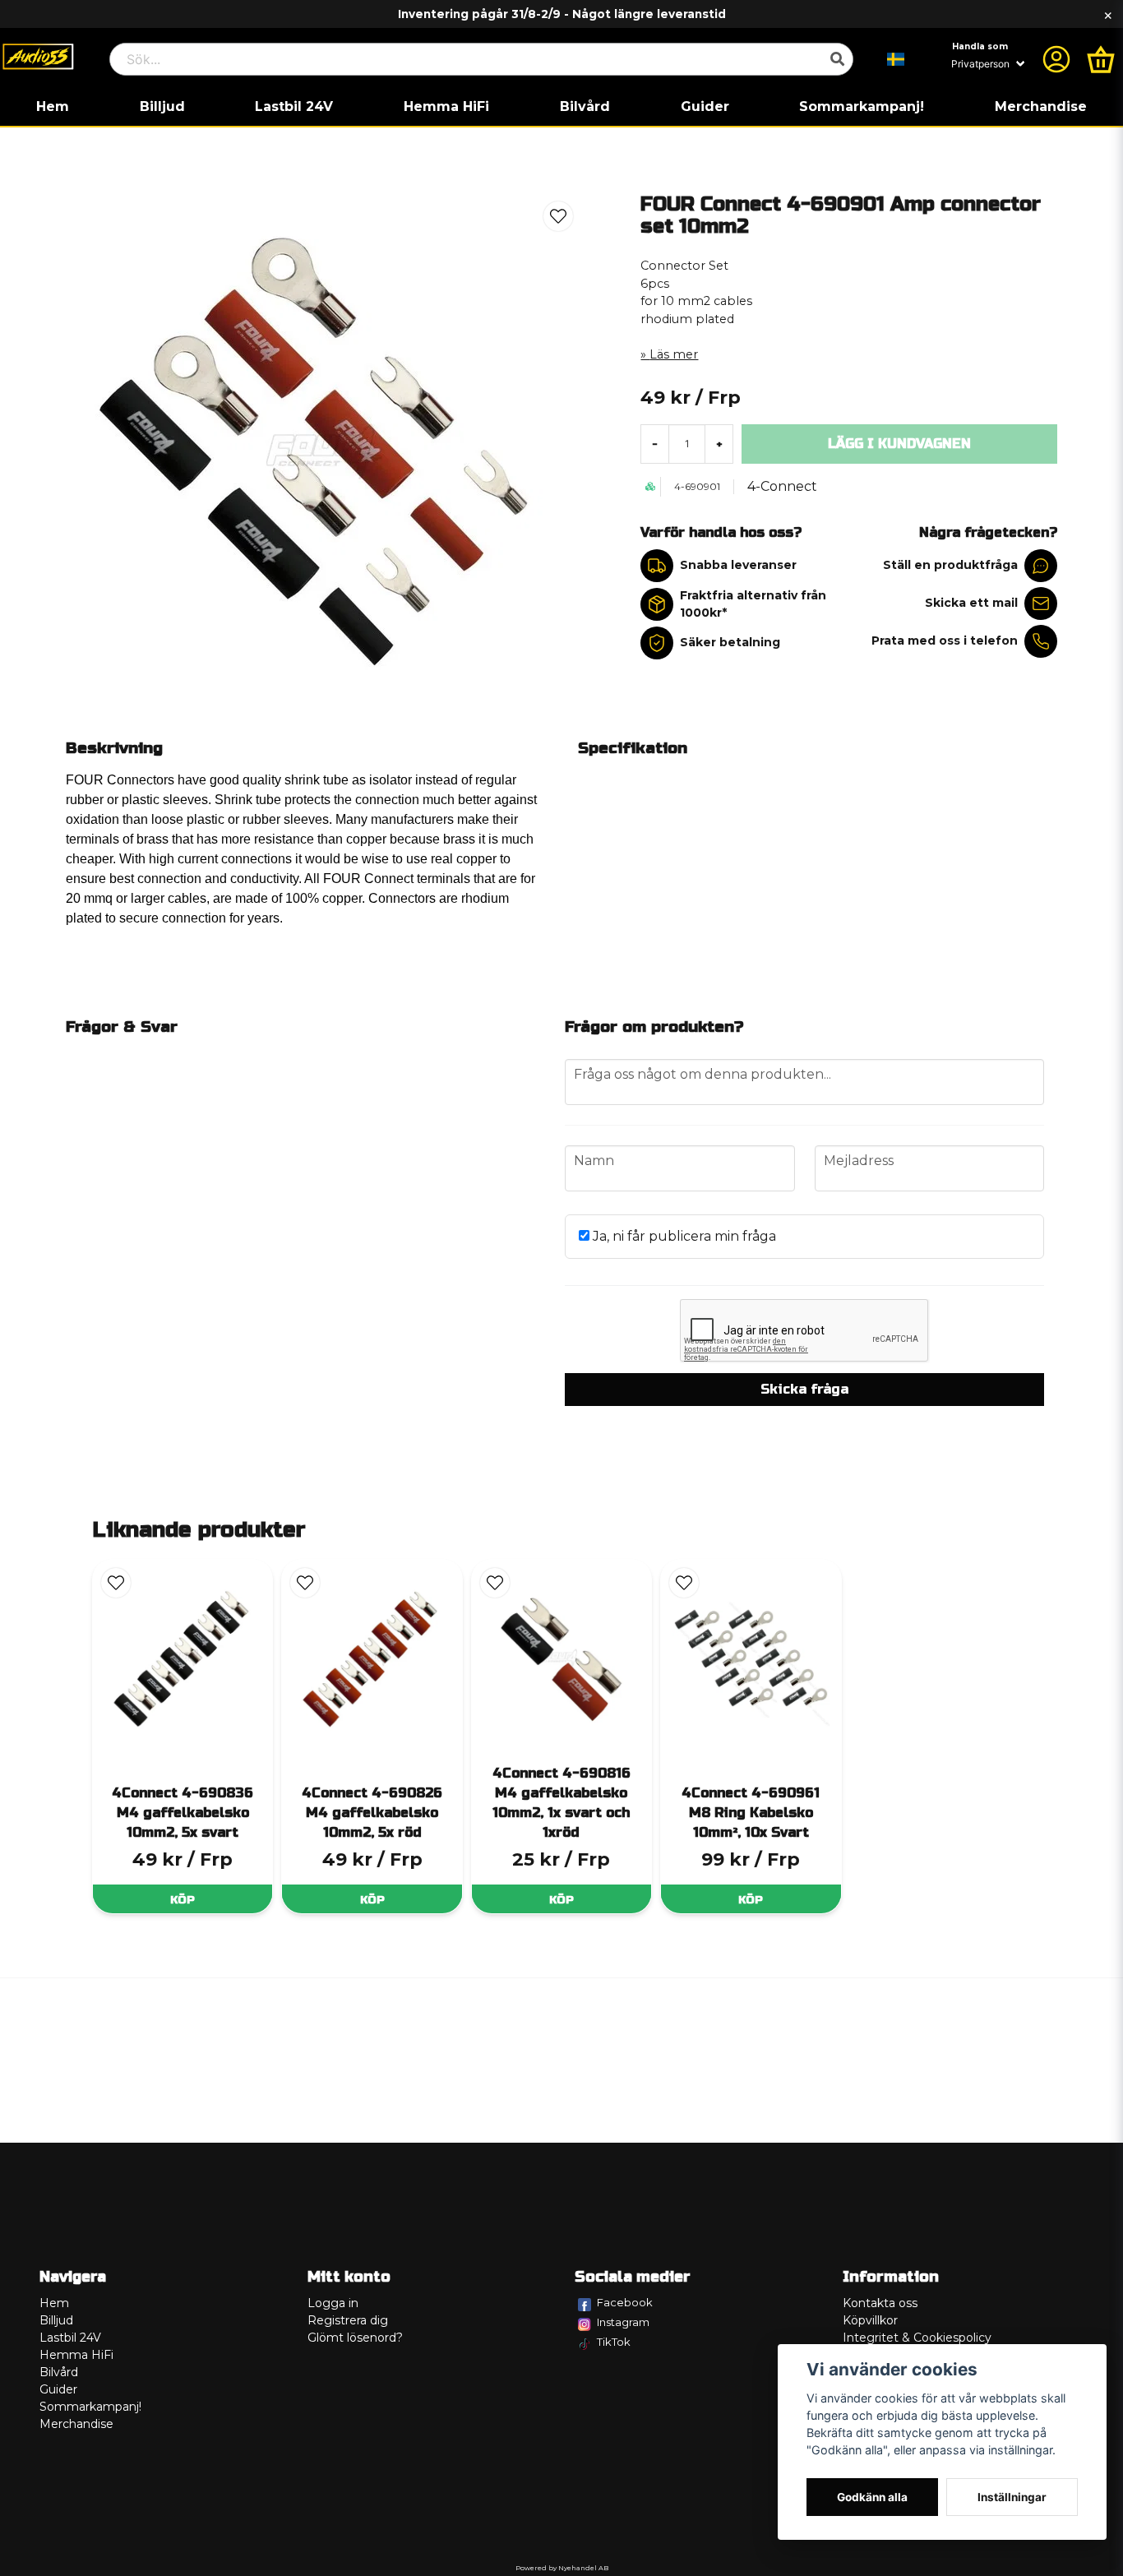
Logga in (333, 2303)
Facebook (625, 2302)
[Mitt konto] (1056, 59)
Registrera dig (348, 2320)
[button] (896, 59)
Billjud (162, 106)
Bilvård (585, 106)
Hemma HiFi (446, 106)
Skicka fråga (804, 1389)
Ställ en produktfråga (950, 565)
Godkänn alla (872, 2497)
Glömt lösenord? (355, 2338)
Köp (183, 1900)
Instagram (623, 2322)
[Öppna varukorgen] (1101, 59)
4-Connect (782, 486)
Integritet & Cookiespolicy (917, 2338)
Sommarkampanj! (862, 106)
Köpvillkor (870, 2320)
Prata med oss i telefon (945, 641)
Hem (53, 106)
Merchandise (1041, 106)
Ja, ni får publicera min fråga (683, 1236)
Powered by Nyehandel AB (562, 2568)
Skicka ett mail (971, 603)
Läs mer (674, 354)
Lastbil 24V (294, 106)
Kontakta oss (880, 2303)
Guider (705, 106)
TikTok (614, 2342)
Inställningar (1012, 2497)
